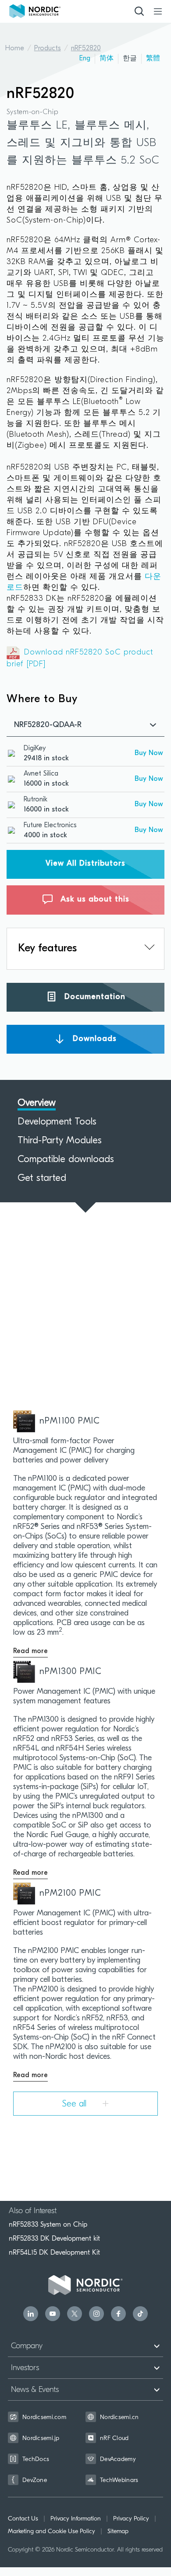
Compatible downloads (66, 1160)
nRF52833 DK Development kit (54, 2238)
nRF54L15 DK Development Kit (54, 2252)
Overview (37, 1104)
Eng (85, 59)
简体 (107, 59)
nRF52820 (86, 49)
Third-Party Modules (60, 1141)
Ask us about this (94, 900)
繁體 (153, 59)
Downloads (93, 1039)
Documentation (94, 997)
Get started (42, 1179)
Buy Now (149, 753)
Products (48, 49)
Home (15, 49)
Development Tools (57, 1122)
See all (76, 2104)
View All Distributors (85, 864)
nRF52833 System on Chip (48, 2224)
